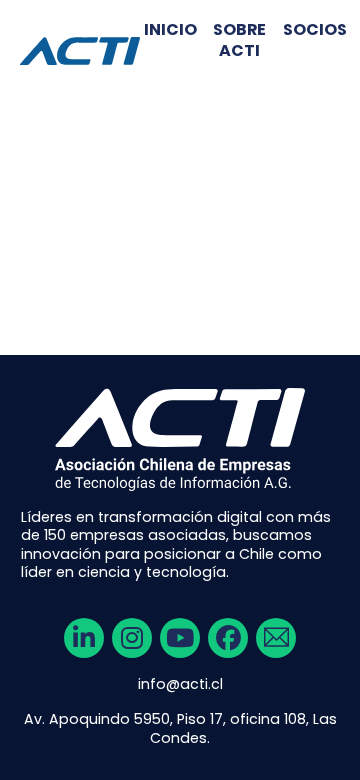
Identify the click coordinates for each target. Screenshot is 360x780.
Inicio (170, 30)
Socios (315, 30)
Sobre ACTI (239, 41)
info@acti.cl (180, 684)
